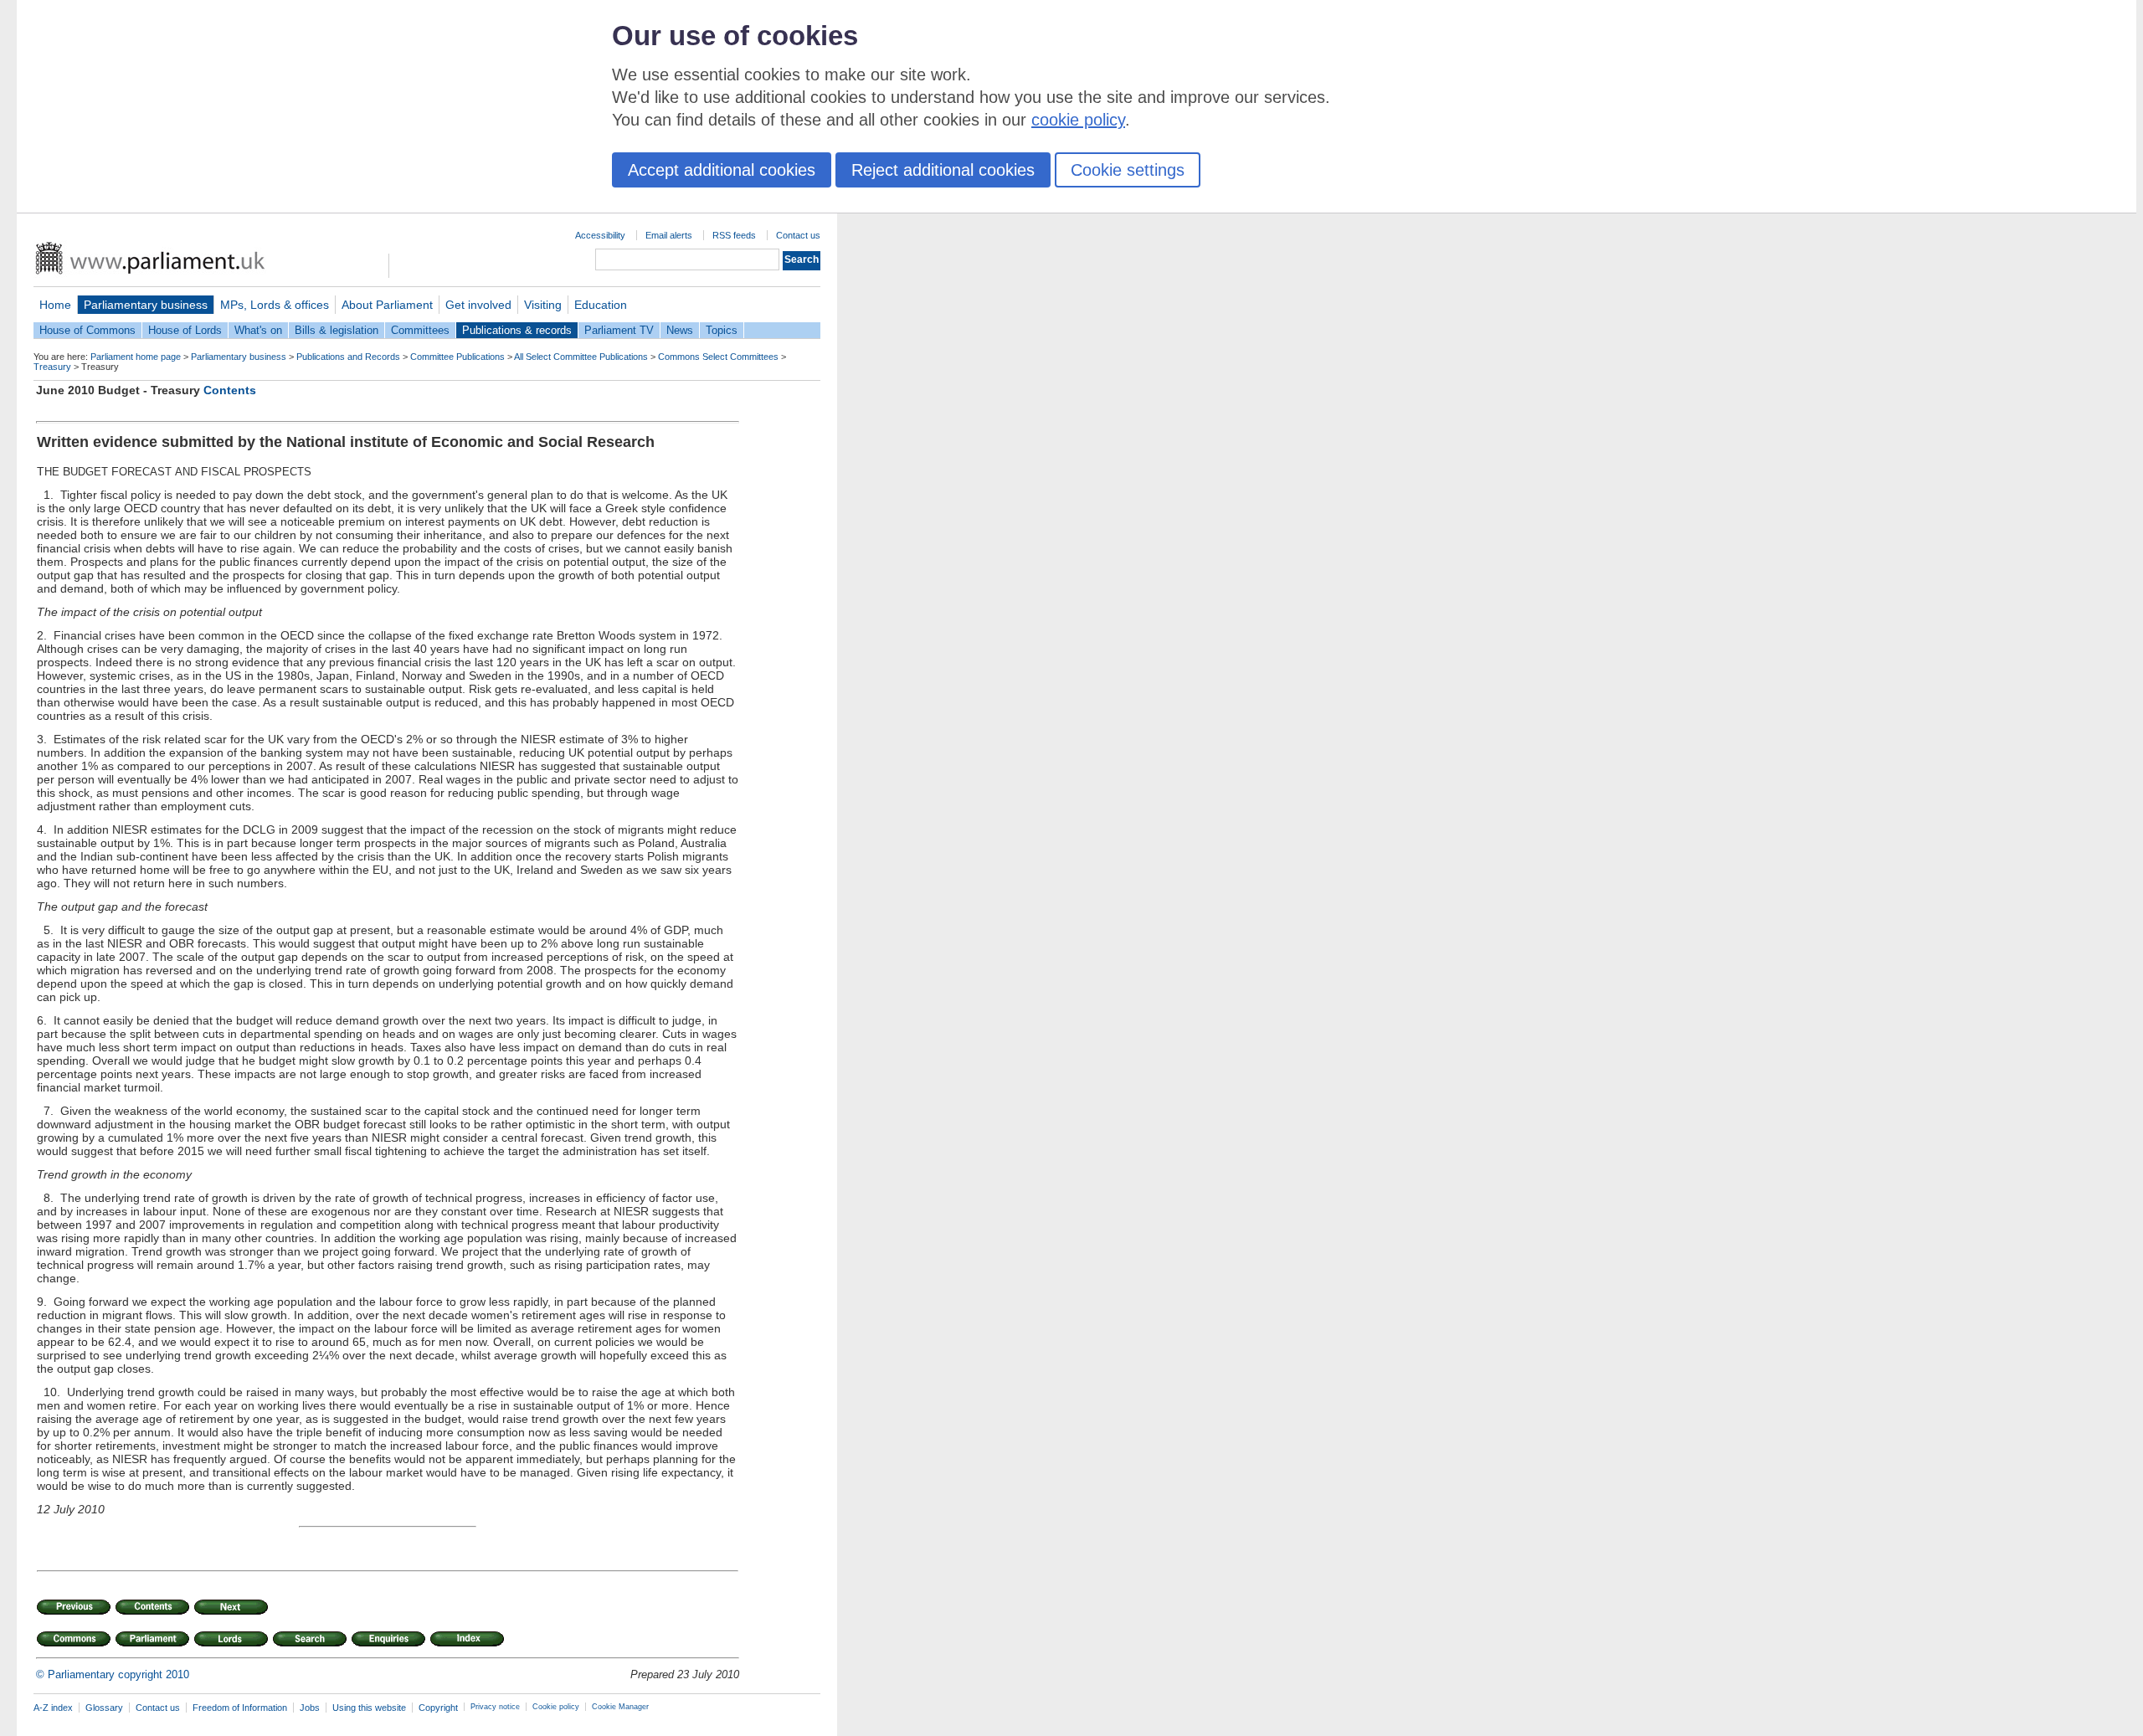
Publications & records (517, 330)
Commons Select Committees (718, 357)
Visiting (543, 305)
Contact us (798, 235)
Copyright (438, 1708)
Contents (230, 390)
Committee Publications (457, 357)
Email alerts (669, 235)
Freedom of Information (240, 1708)
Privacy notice (495, 1707)
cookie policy (1078, 120)
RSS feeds (734, 235)
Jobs (310, 1708)
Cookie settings (1128, 170)
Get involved (478, 305)
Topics (722, 330)
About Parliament (387, 305)
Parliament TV (619, 330)
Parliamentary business (146, 305)
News (680, 330)
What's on (258, 330)
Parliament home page (136, 357)
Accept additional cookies (722, 170)
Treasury (52, 367)
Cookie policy (556, 1707)
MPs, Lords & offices (275, 305)
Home (55, 305)
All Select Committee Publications (581, 357)
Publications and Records (348, 357)
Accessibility (600, 235)
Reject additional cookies (943, 170)
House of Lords (185, 330)
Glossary (104, 1708)
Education (601, 305)
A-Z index (53, 1708)
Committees (420, 330)
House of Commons (87, 330)
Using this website (369, 1708)
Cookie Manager (620, 1707)
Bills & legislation (337, 330)
